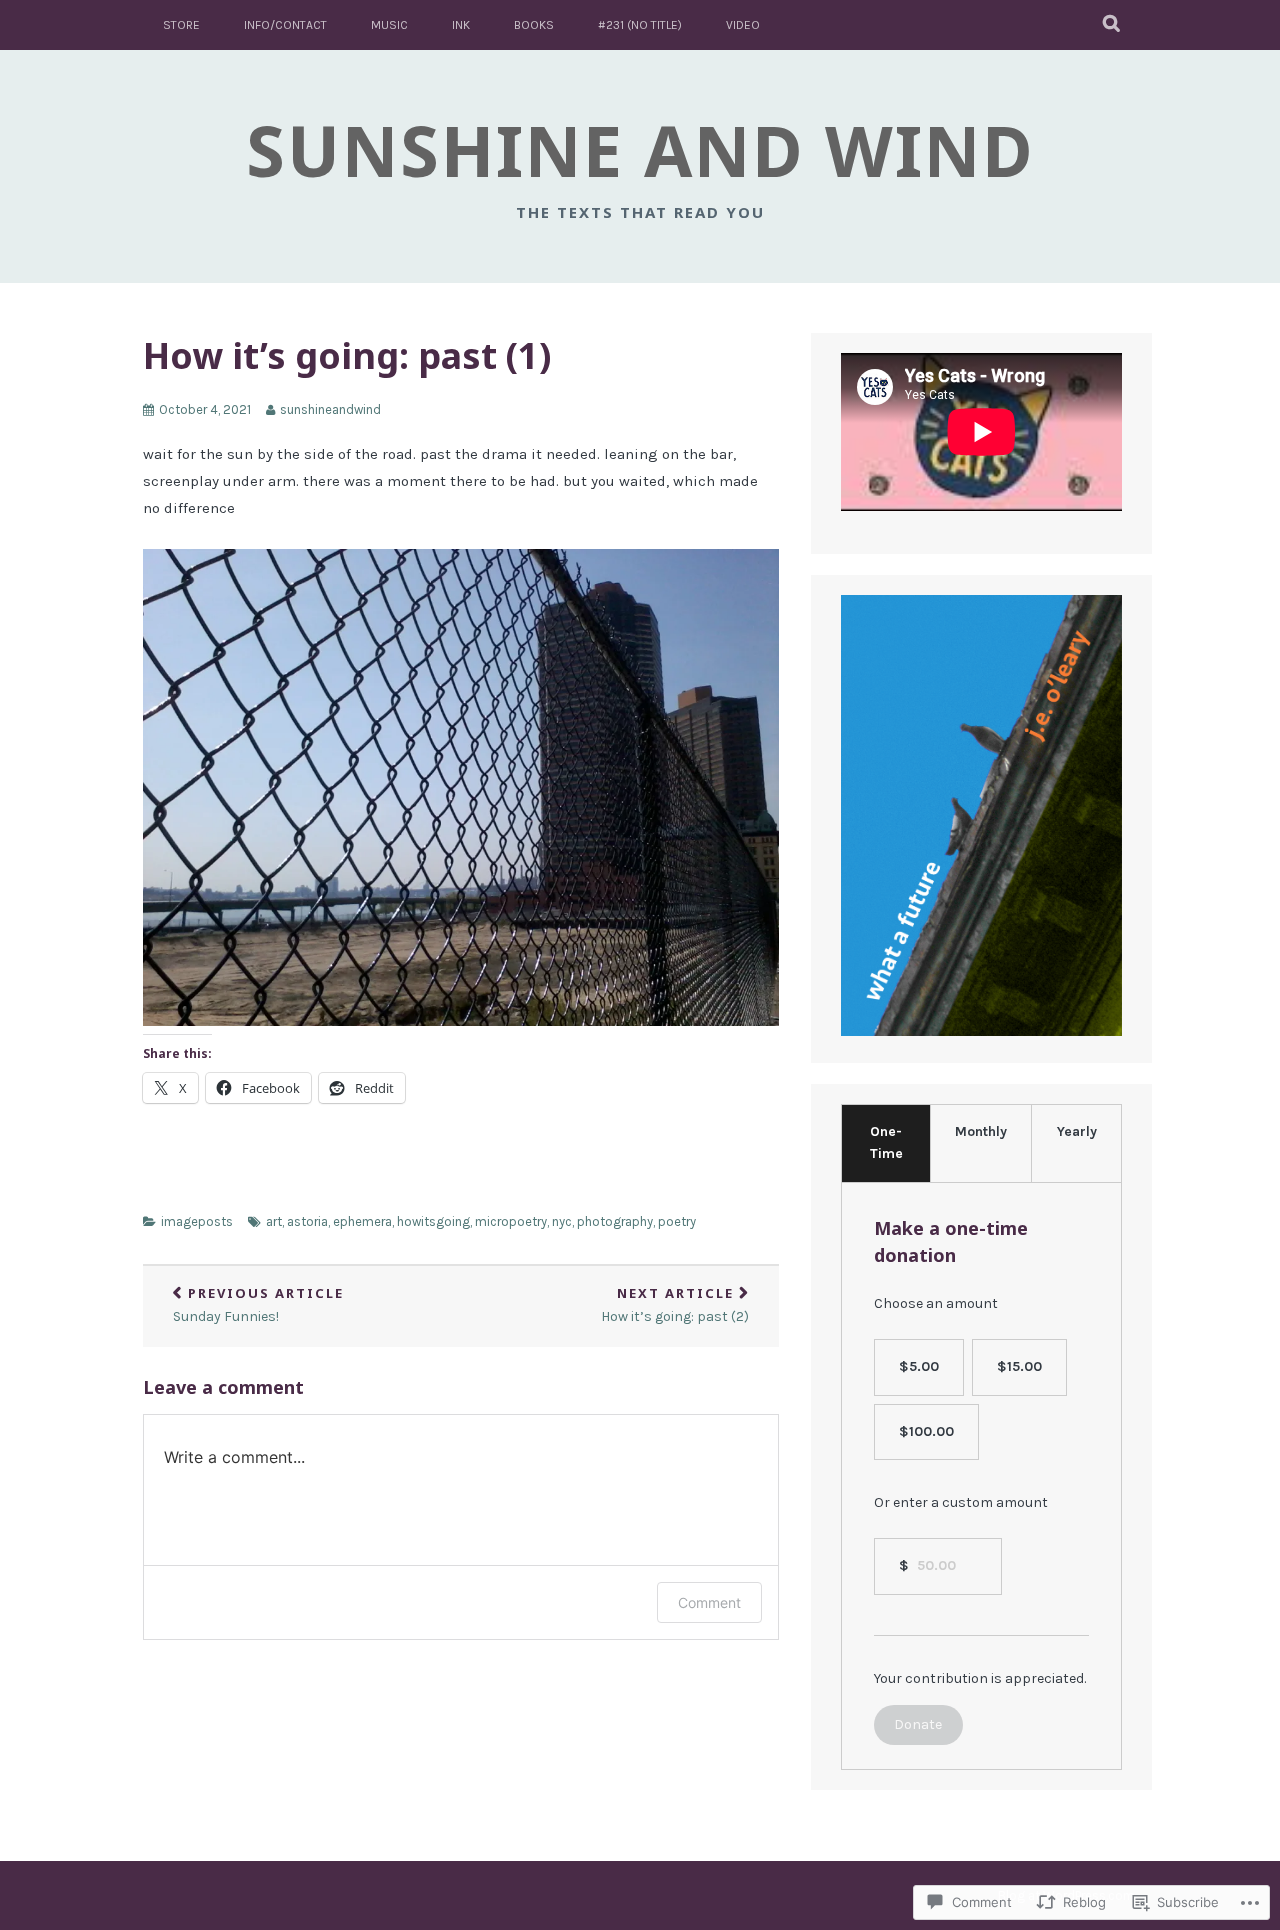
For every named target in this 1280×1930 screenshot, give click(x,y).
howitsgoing (433, 1221)
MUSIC (389, 25)
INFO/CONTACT (285, 25)
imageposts (197, 1221)
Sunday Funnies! (258, 1305)
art (274, 1221)
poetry (677, 1221)
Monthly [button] (981, 1131)
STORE (181, 25)
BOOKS (534, 25)
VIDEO (743, 25)
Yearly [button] (1077, 1131)
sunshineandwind (330, 409)
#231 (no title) (640, 25)
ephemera (362, 1221)
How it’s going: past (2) (675, 1305)
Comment (709, 1602)
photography (615, 1221)
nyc (562, 1221)
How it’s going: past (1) (347, 355)
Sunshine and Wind (640, 150)
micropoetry (511, 1221)
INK (461, 25)
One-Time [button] (886, 1142)
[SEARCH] (1112, 25)
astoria (307, 1221)
